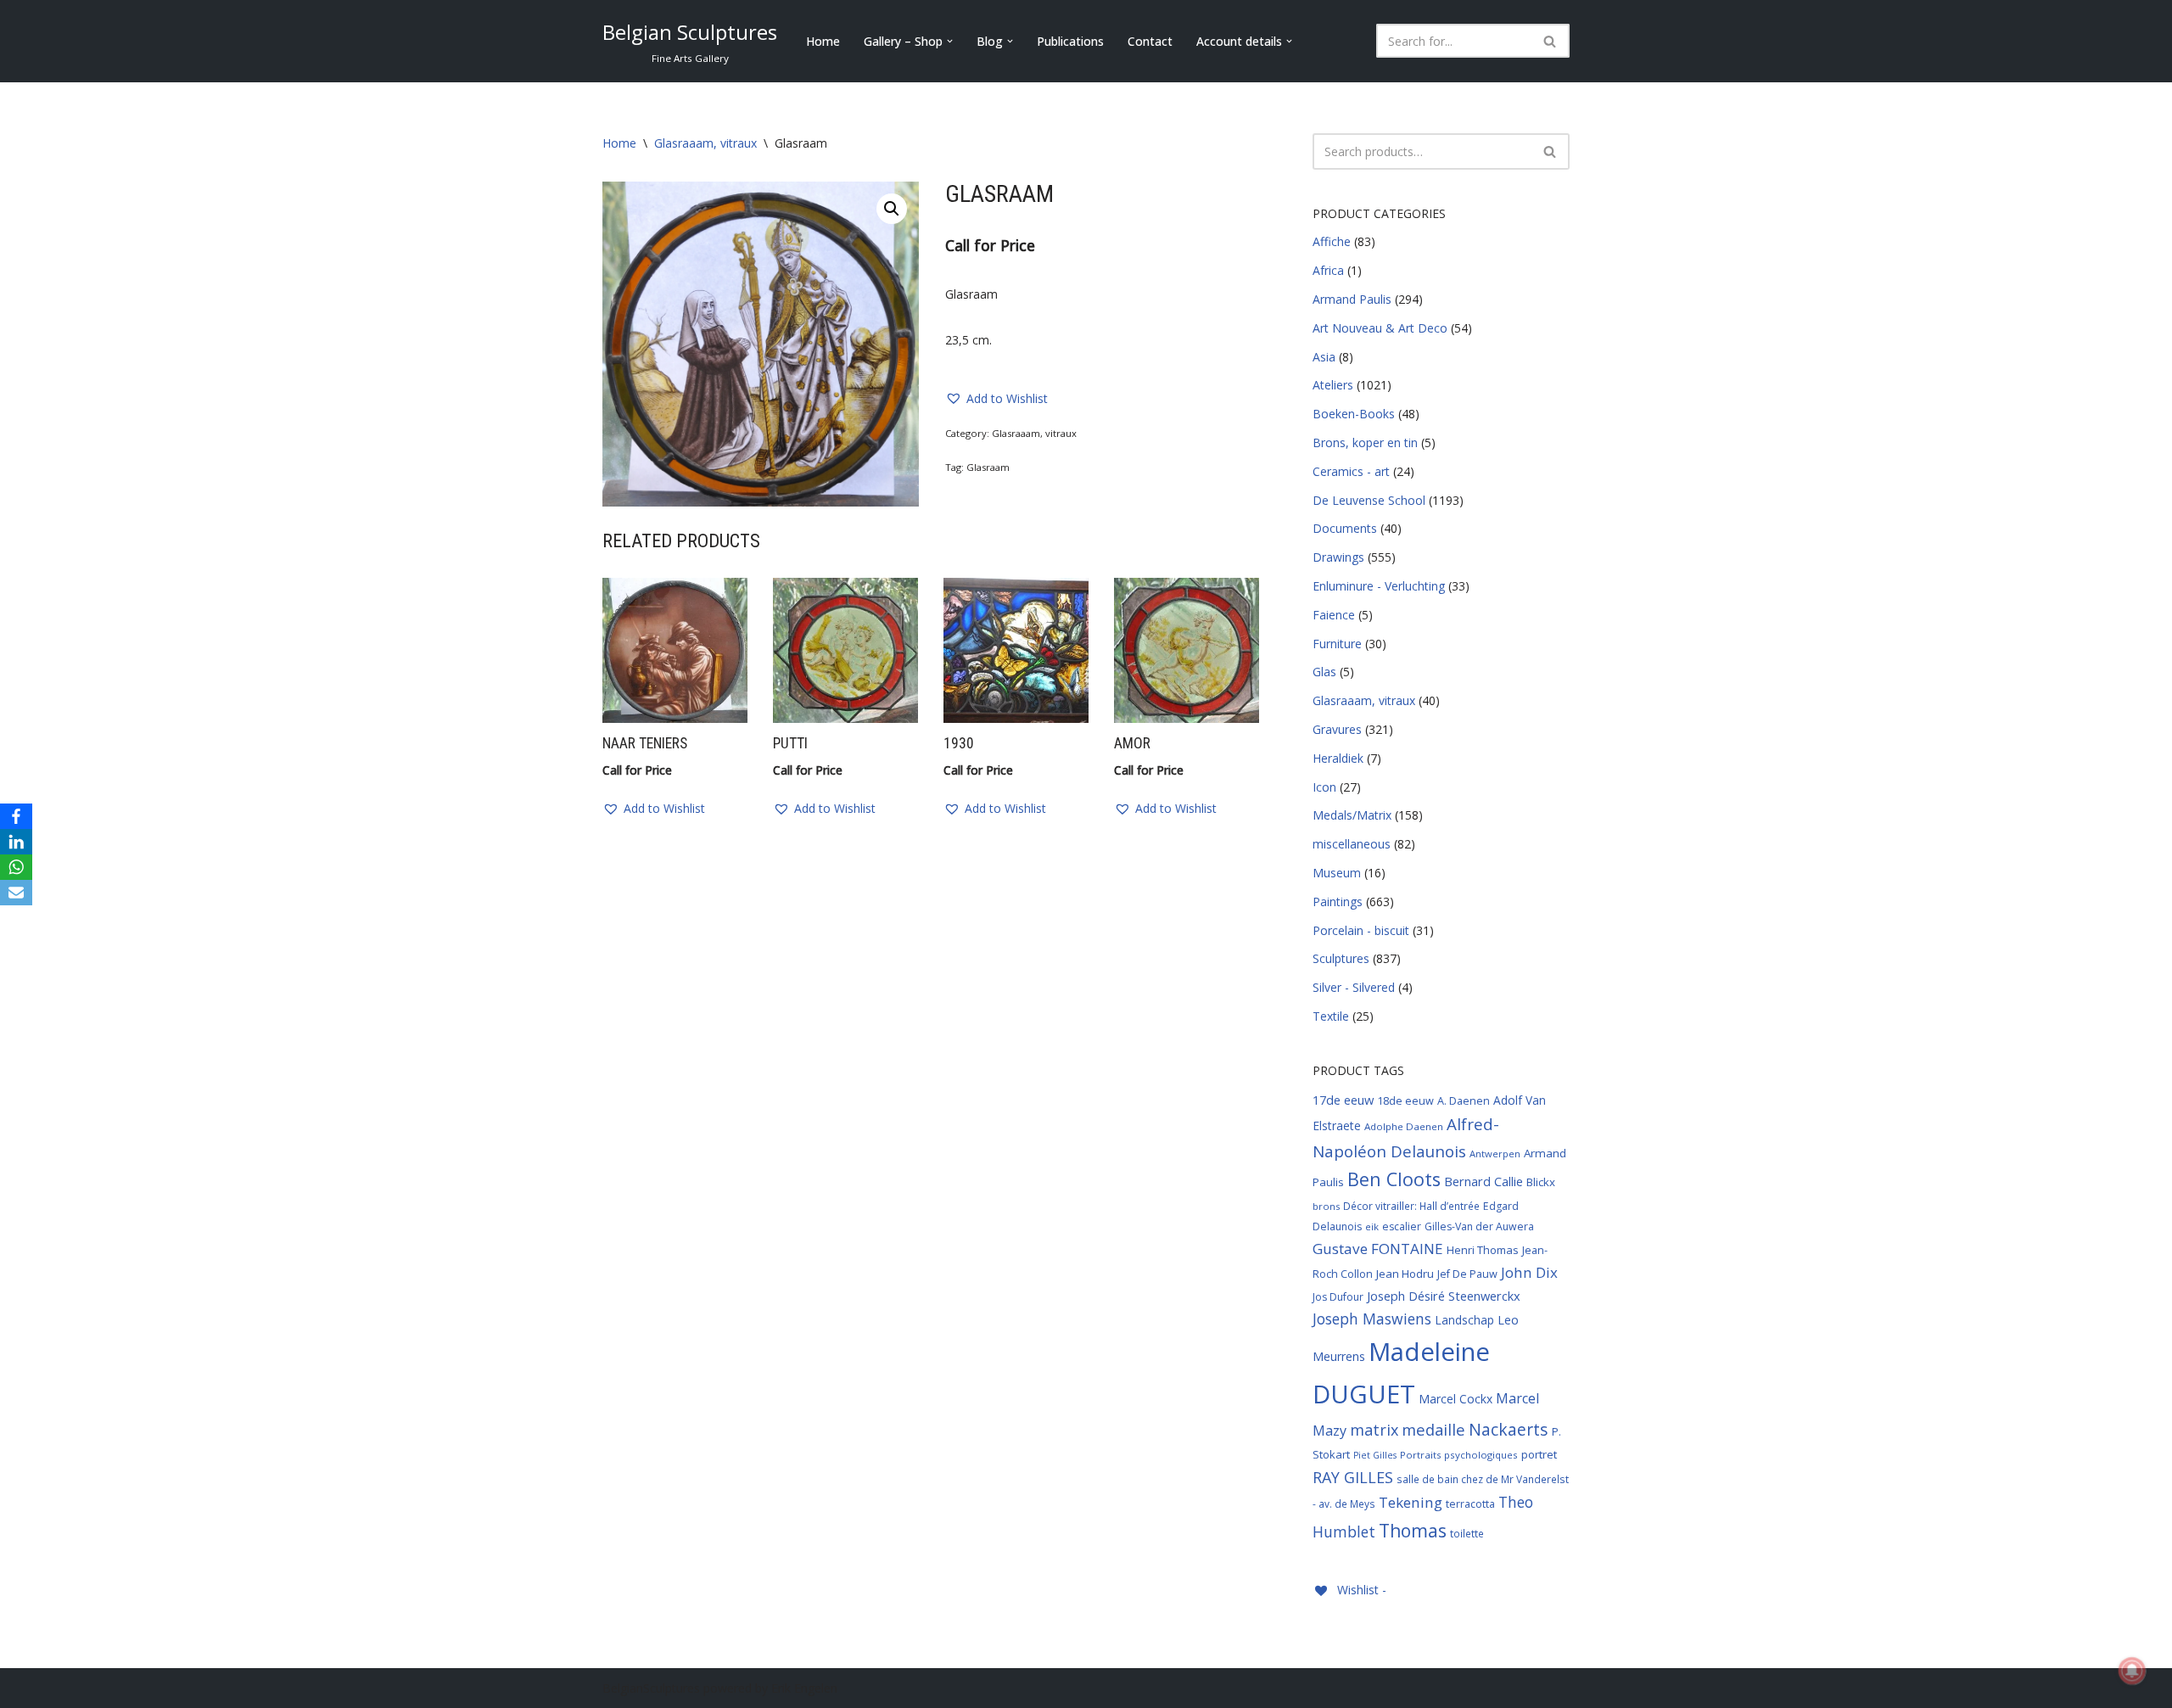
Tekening (1411, 1502)
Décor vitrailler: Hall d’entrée (1411, 1206)
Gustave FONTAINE (1378, 1249)
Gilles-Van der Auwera (1479, 1226)
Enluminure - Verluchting (1379, 586)
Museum (1337, 873)
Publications (1070, 41)
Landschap (1464, 1320)
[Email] (16, 893)
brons (1326, 1206)
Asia (1324, 357)
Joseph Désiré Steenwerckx (1444, 1296)
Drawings (1338, 557)
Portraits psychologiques (1459, 1455)
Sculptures (1341, 958)
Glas (1324, 672)
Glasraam (988, 467)
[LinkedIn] (16, 842)
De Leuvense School (1369, 500)
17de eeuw (1343, 1100)
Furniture (1337, 644)
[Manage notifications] (2132, 1671)
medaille (1433, 1429)
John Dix (1529, 1272)
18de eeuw (1405, 1100)
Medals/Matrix (1352, 815)
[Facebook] (16, 816)
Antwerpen (1495, 1154)
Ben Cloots (1394, 1179)
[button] (950, 41)
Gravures (1337, 729)
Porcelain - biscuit (1361, 930)
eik (1372, 1226)
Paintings (1338, 902)
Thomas (1413, 1530)
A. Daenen (1464, 1100)
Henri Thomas (1483, 1250)
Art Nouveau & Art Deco (1380, 328)
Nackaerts (1509, 1429)
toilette (1467, 1533)
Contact (1150, 41)
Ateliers (1333, 385)
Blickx (1541, 1182)
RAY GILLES (1353, 1477)
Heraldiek (1338, 758)
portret (1539, 1454)
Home (823, 41)
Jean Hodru (1405, 1274)
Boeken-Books (1354, 414)
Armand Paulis (1352, 299)
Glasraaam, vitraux (705, 143)
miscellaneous (1352, 844)
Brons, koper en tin (1365, 442)
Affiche (1332, 241)
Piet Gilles (1375, 1455)
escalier (1402, 1226)
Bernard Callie (1483, 1181)
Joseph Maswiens (1372, 1319)
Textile (1331, 1016)
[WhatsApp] (16, 867)
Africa (1328, 270)
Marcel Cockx (1455, 1399)
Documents (1345, 528)
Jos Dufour (1338, 1297)
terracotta (1470, 1504)
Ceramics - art (1351, 471)
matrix (1374, 1430)
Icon (1324, 787)
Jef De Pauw (1467, 1274)
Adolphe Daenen (1404, 1126)
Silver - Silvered (1354, 987)
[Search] (1551, 41)
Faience (1334, 615)
